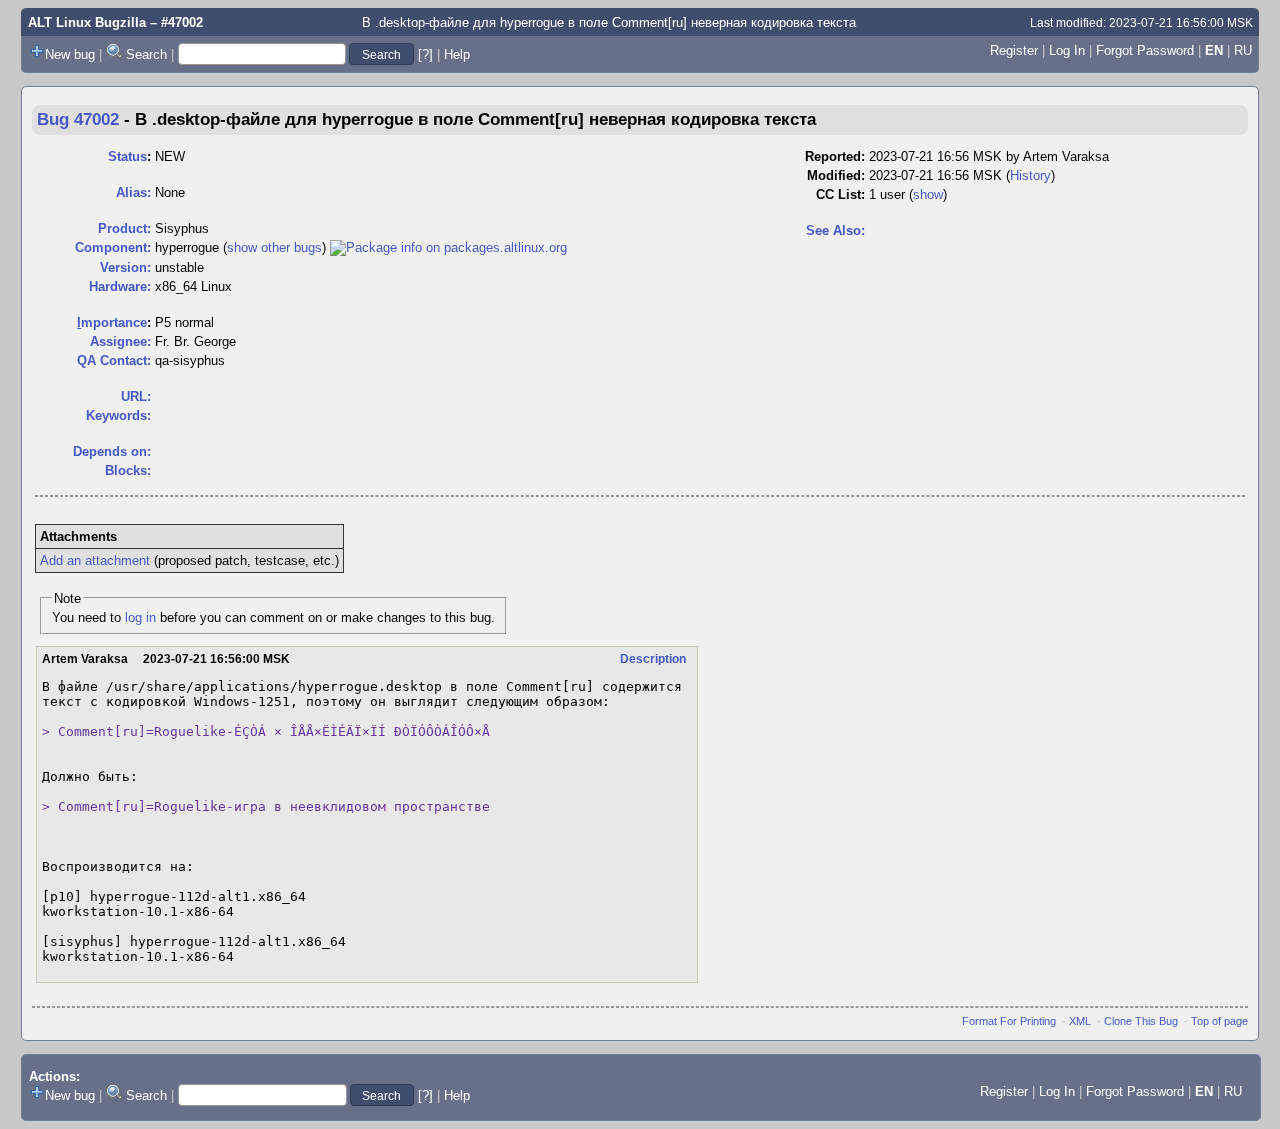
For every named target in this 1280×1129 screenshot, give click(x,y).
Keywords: (118, 415)
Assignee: (120, 341)
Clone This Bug (1141, 1021)
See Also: (835, 230)
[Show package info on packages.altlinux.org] (448, 247)
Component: (113, 247)
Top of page (1219, 1021)
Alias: (133, 192)
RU (1243, 50)
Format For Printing (1009, 1021)
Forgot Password (1145, 50)
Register (1014, 50)
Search (146, 54)
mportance (112, 322)
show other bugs (274, 247)
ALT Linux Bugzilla (87, 22)
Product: (124, 228)
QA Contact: (114, 360)
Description (653, 659)
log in (140, 617)
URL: (136, 396)
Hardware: (120, 286)
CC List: (840, 194)
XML (1080, 1021)
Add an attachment (95, 560)
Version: (125, 267)
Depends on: (112, 451)
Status (127, 156)
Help (457, 54)
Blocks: (128, 470)
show (928, 194)
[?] (425, 54)
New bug (70, 54)
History (1030, 175)
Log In (1067, 50)
